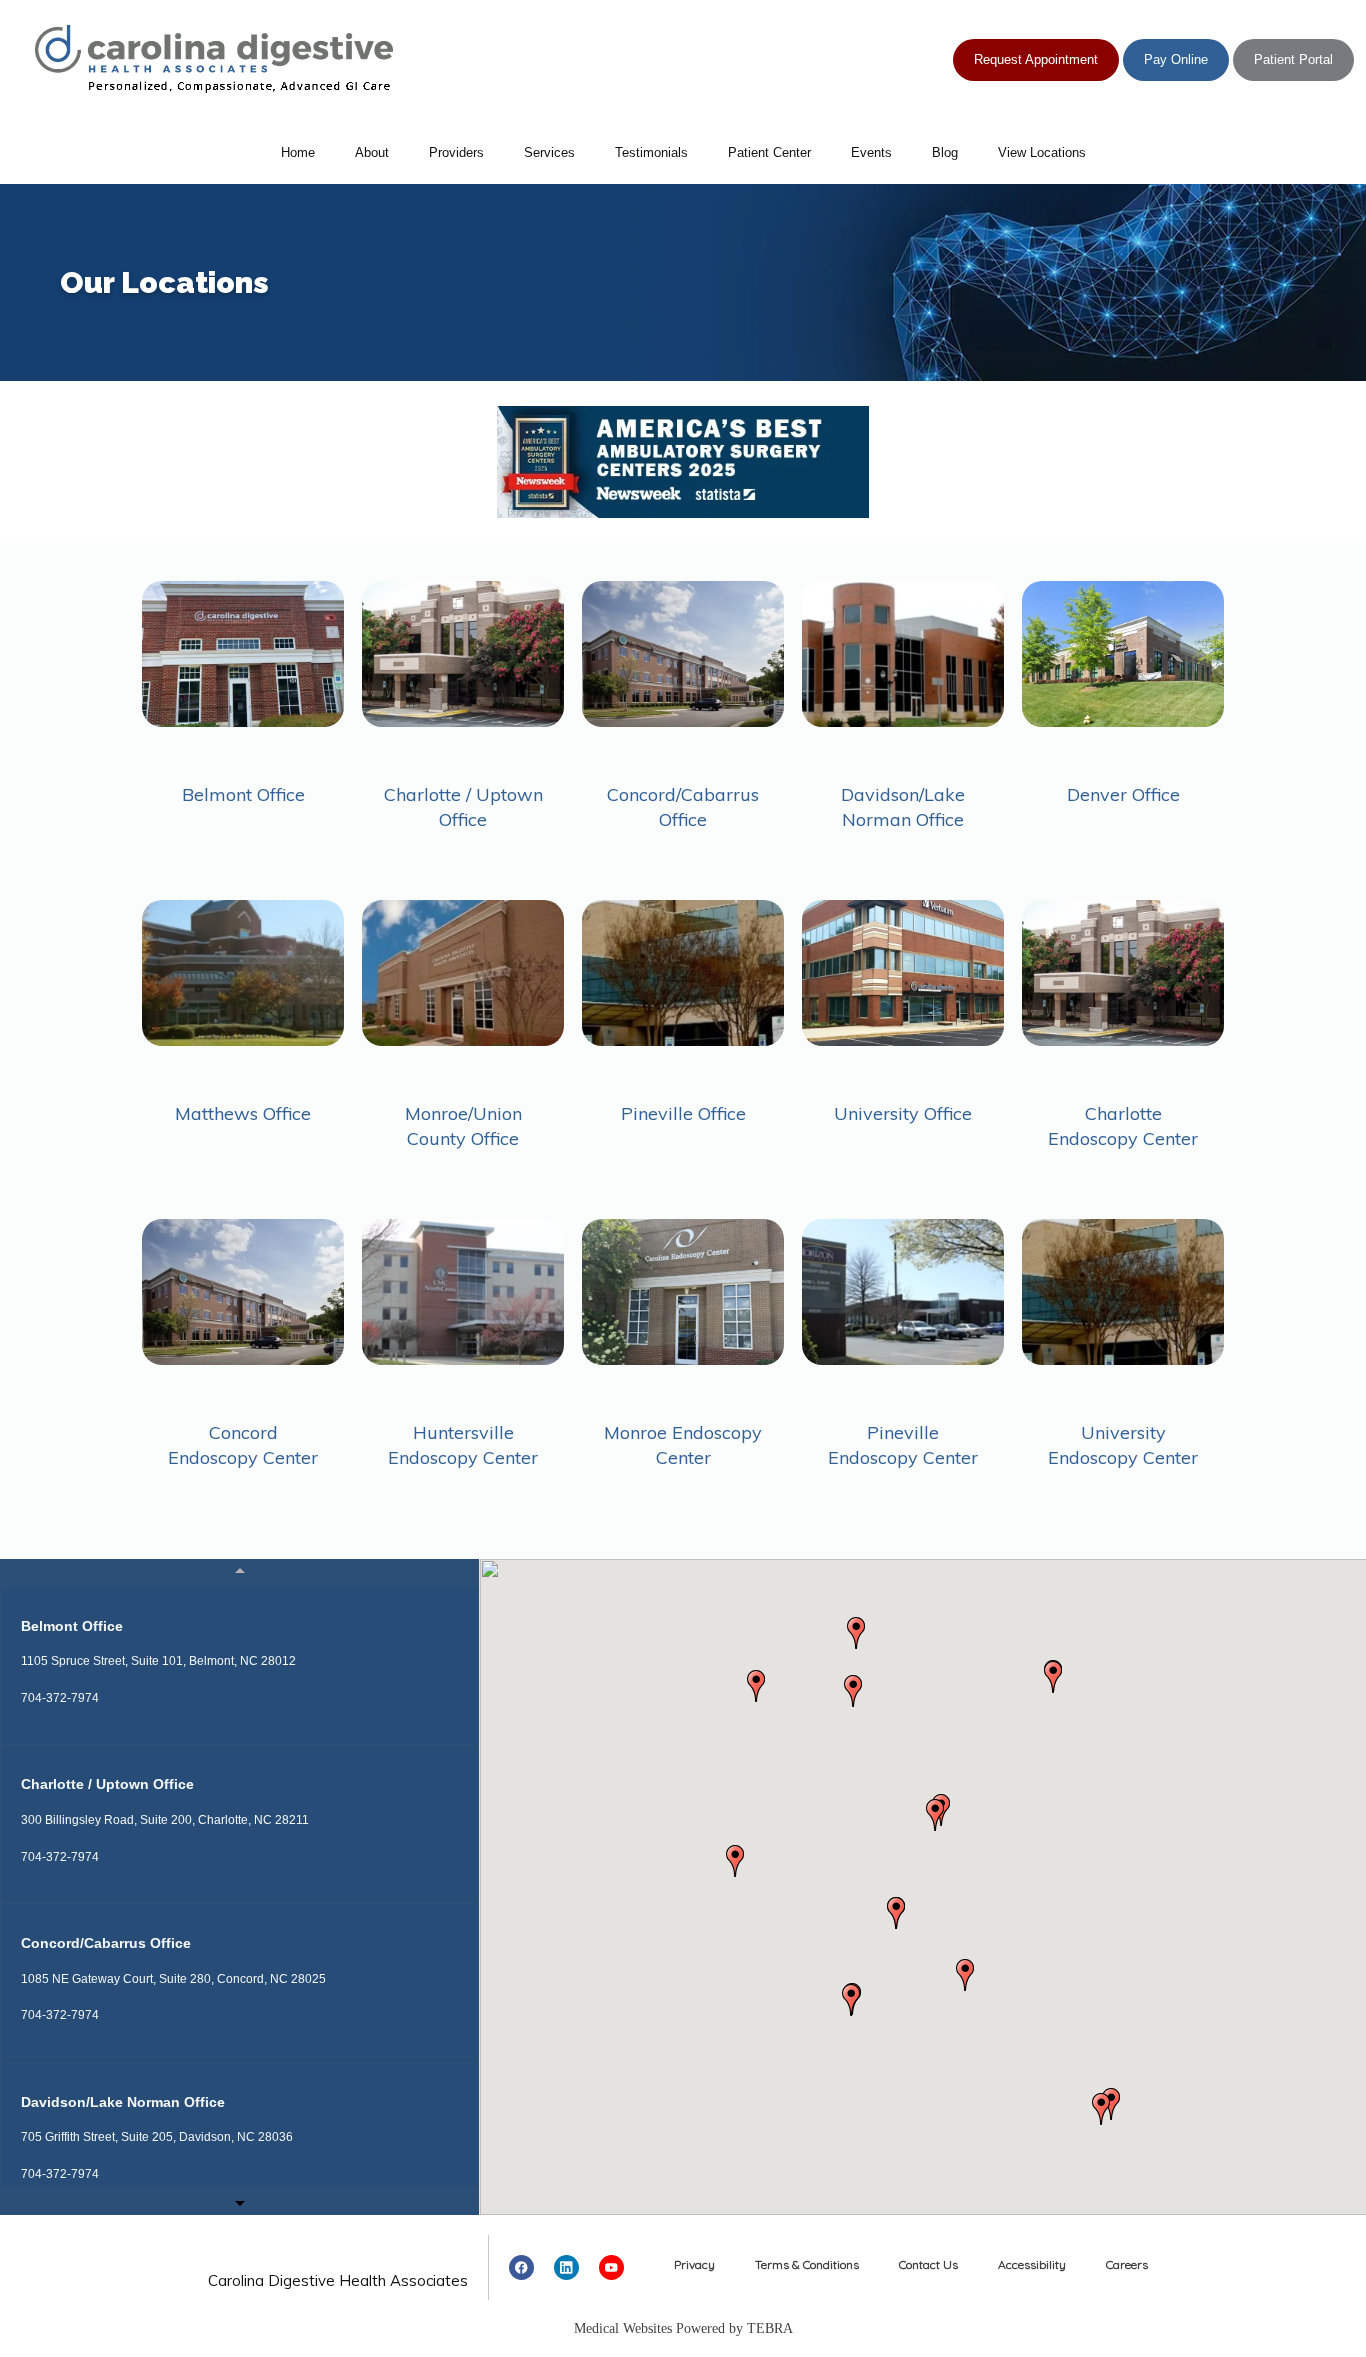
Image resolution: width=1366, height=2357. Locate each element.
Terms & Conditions (807, 2264)
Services (549, 152)
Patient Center (769, 152)
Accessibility (1032, 2264)
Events (871, 152)
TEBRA (770, 2328)
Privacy (694, 2264)
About (372, 152)
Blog (945, 152)
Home (298, 152)
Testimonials (651, 152)
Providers (456, 152)
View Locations (1042, 152)
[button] (735, 1861)
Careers (1127, 2264)
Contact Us (928, 2264)
